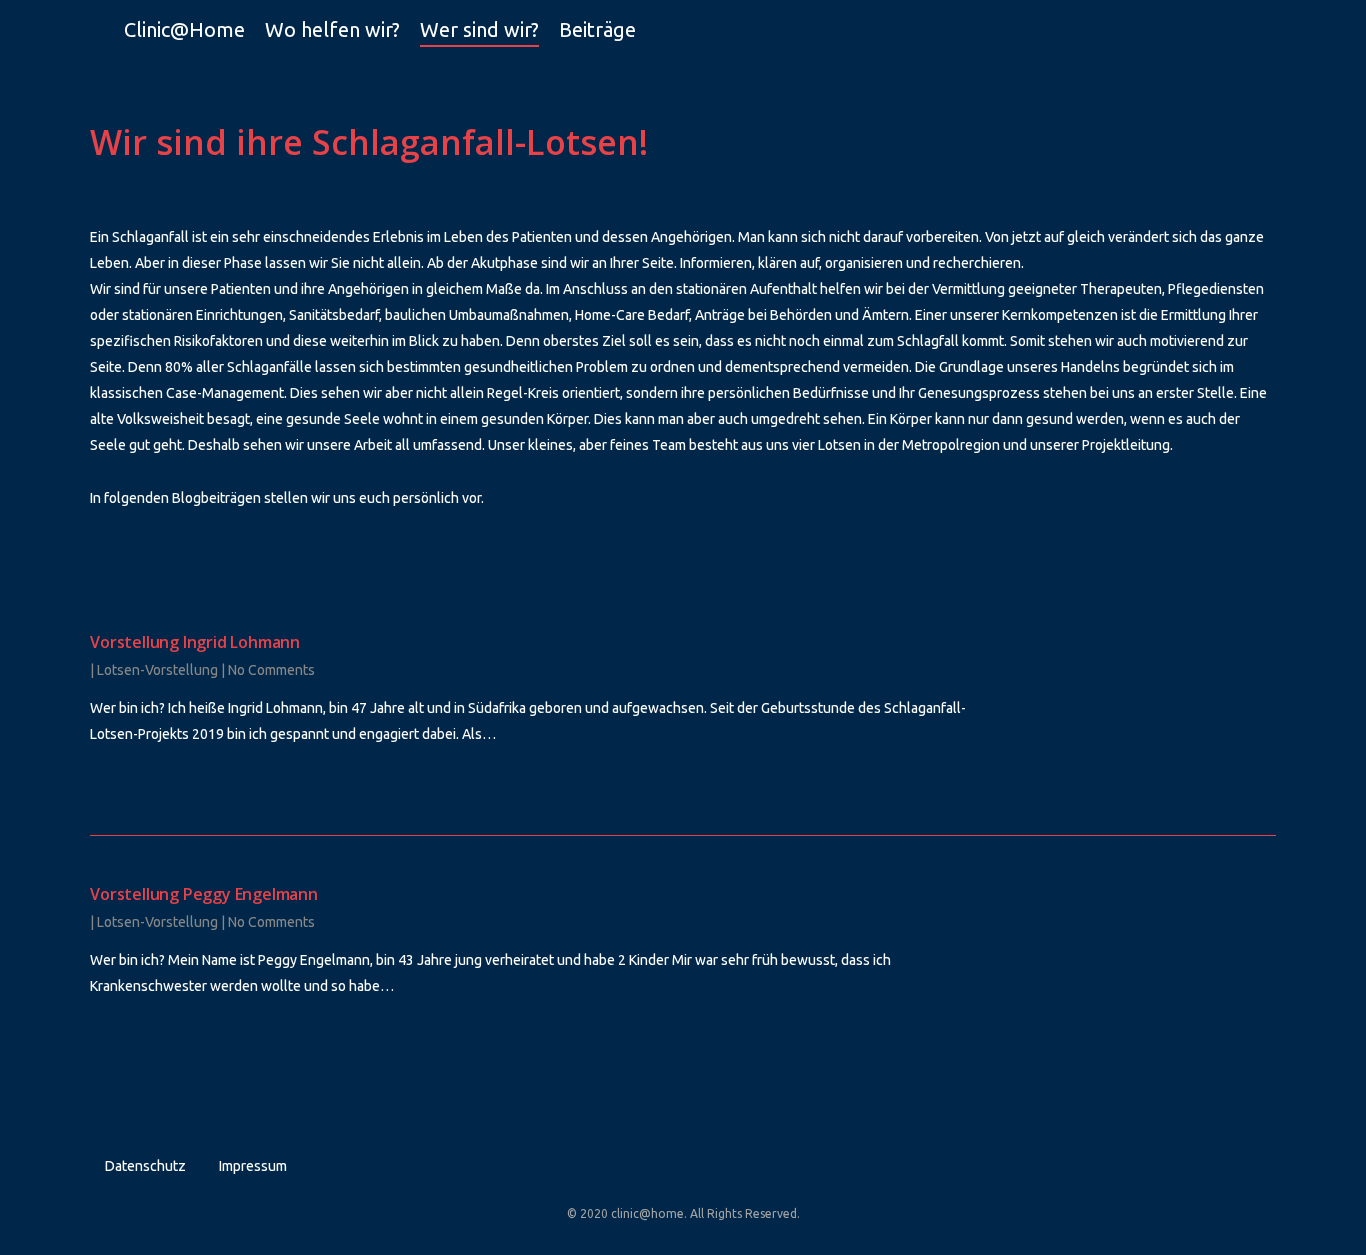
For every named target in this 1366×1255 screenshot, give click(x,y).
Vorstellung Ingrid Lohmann (195, 642)
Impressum (253, 1166)
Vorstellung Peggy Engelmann (204, 894)
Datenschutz (145, 1166)
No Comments (271, 670)
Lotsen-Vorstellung (157, 670)
